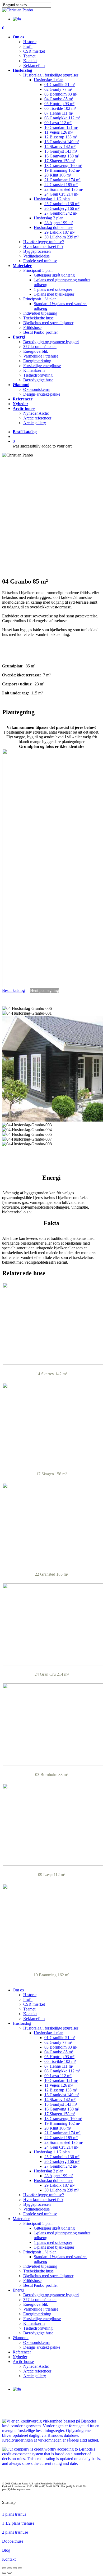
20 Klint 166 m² (58, 2128)
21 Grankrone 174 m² (62, 2133)
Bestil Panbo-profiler (41, 2285)
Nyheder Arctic (36, 2366)
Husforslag (22, 2023)
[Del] (10, 2568)
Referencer (22, 2352)
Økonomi (21, 2338)
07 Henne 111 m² (59, 2066)
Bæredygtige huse (38, 2333)
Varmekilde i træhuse (41, 2309)
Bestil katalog (25, 432)
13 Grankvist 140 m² (62, 2095)
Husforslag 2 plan (49, 2171)
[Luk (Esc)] (4, 2568)
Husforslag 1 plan (49, 2033)
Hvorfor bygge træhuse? (44, 2195)
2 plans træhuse (15, 2532)
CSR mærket (34, 2004)
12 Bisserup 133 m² (61, 2090)
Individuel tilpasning (40, 2266)
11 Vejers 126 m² (58, 2085)
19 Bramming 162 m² (62, 2123)
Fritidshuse (32, 2281)
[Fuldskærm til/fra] (15, 2568)
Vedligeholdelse (36, 2209)
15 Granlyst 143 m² (61, 2104)
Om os (18, 1990)
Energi (18, 2290)
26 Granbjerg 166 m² (62, 2161)
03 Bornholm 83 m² (61, 2047)
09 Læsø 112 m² (58, 2076)
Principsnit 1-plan (38, 2223)
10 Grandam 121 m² (61, 2080)
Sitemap (9, 2502)
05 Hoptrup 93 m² (59, 2057)
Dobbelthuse (13, 2541)
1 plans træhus (14, 2514)
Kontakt (30, 2014)
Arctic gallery (35, 2376)
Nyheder (20, 2357)
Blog (6, 2550)
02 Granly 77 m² (58, 2042)
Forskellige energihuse (42, 2319)
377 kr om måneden (40, 2300)
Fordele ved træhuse (40, 2214)
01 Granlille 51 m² (60, 2038)
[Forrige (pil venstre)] (4, 2573)
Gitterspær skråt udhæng (54, 2228)
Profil (28, 1999)
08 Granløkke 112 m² (62, 2071)
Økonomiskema (36, 2342)
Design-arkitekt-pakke (42, 2347)
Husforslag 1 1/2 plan (52, 2152)
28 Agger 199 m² (59, 2176)
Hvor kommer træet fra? (43, 2200)
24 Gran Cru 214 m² (61, 2147)
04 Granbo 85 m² (59, 2052)
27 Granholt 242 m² (61, 2166)
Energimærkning (37, 2314)
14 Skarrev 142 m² (60, 2100)
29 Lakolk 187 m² (59, 2185)
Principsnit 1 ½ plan (40, 2252)
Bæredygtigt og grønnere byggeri (51, 2295)
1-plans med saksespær (53, 2242)
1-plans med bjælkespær (54, 2247)
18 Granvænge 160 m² (63, 2119)
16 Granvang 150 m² (62, 2109)
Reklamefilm (34, 2019)
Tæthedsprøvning (38, 2328)
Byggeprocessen (37, 2204)
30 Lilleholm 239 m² (62, 2190)
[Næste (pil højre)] (10, 2573)
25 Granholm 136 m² (62, 2157)
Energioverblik (36, 2304)
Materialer (21, 2219)
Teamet (29, 2009)
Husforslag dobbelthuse (53, 2180)
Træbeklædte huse (38, 2271)
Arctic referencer (37, 2371)
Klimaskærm (34, 2323)
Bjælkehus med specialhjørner (48, 2276)
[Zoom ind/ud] (20, 2568)
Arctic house (23, 2362)
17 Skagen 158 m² (60, 2114)
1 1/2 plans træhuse (18, 2523)
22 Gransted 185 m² (61, 2138)
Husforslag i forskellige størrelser (51, 2028)
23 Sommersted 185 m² (64, 2142)
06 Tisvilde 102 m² (60, 2061)
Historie (30, 1995)
